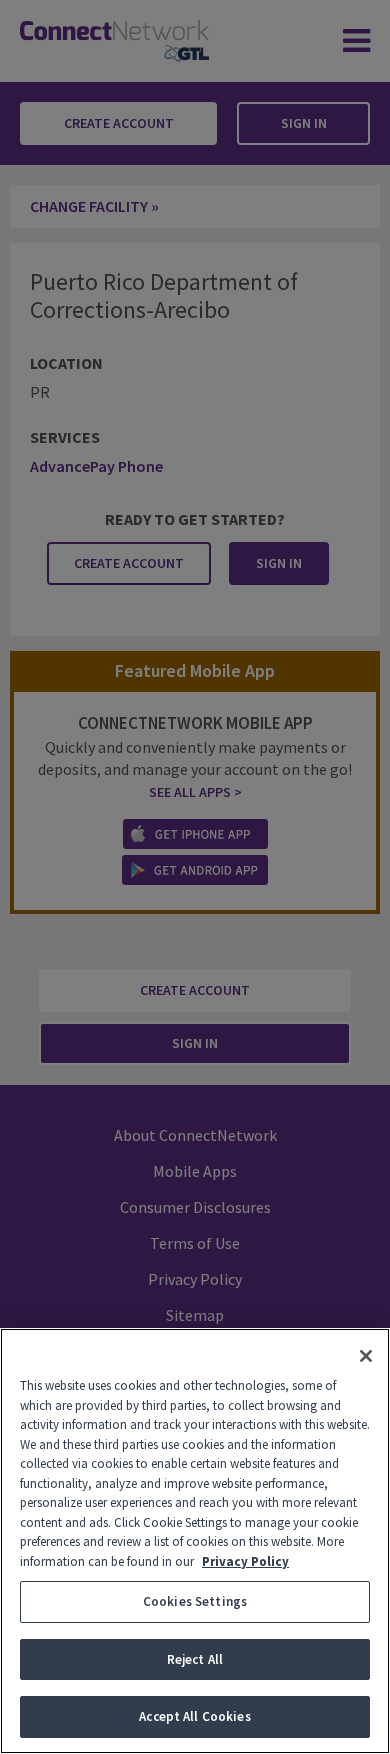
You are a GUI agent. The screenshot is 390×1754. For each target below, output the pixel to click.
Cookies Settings (195, 1601)
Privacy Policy (245, 1561)
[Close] (366, 1356)
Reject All (195, 1659)
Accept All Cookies (194, 1716)
